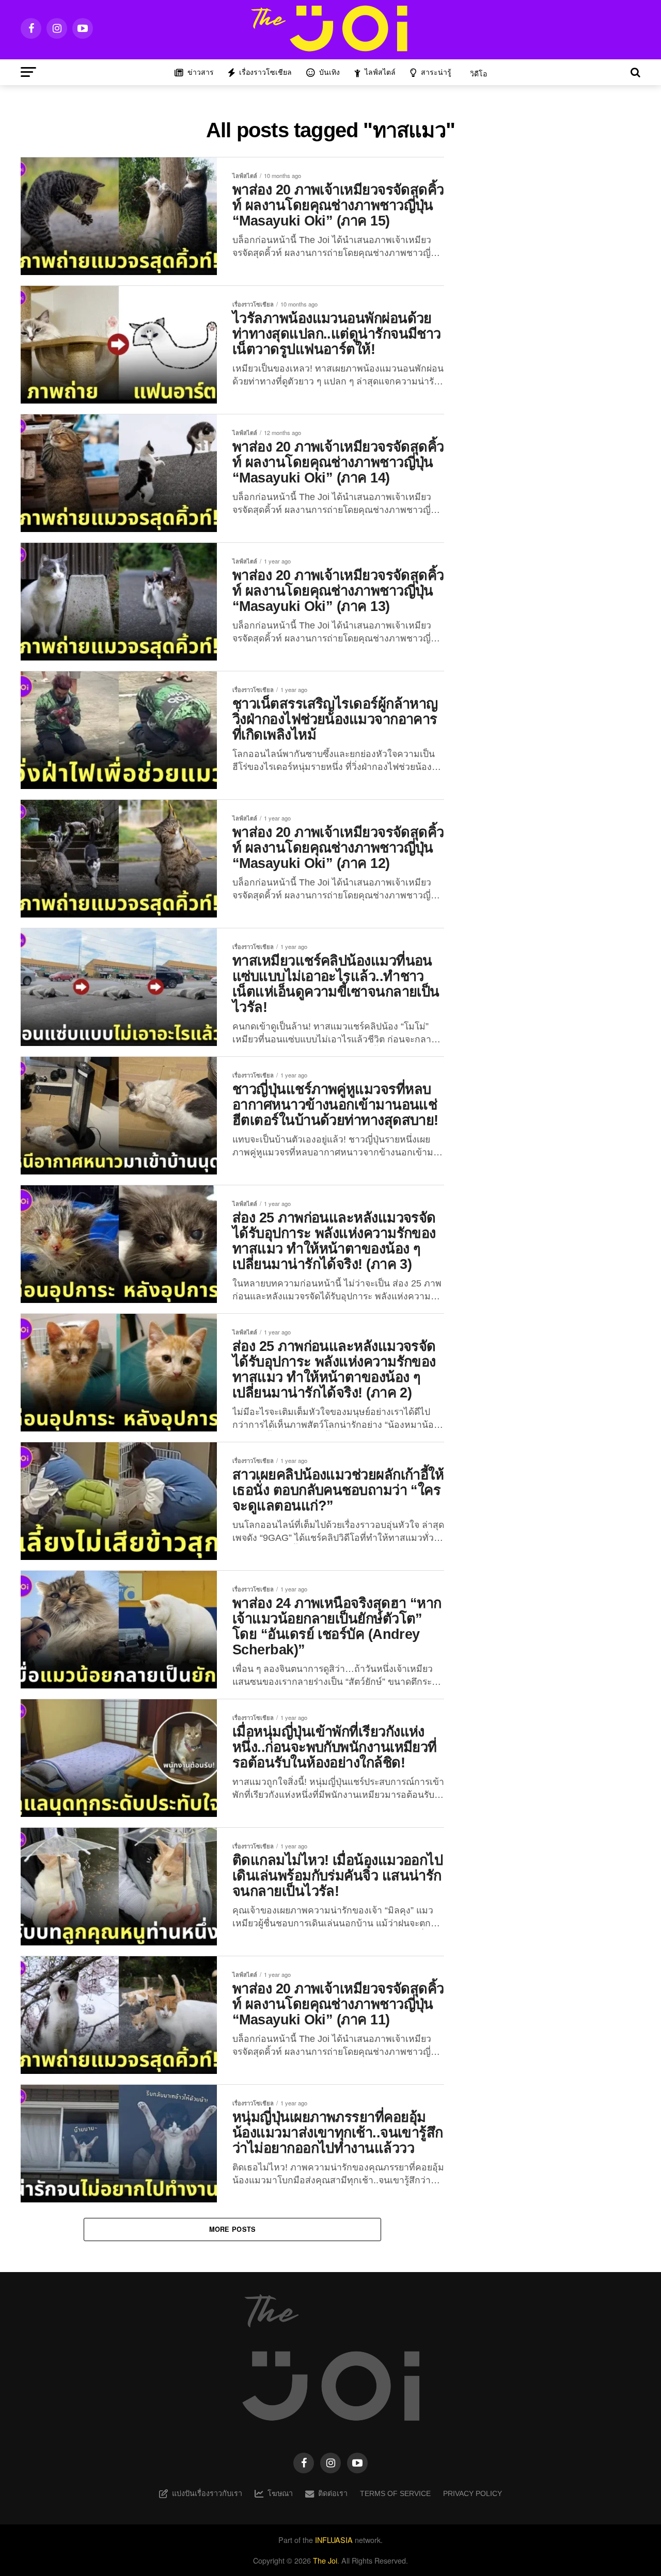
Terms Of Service (395, 2493)
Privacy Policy (473, 2493)
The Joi (325, 2560)
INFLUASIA (334, 2540)
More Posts (233, 2229)
